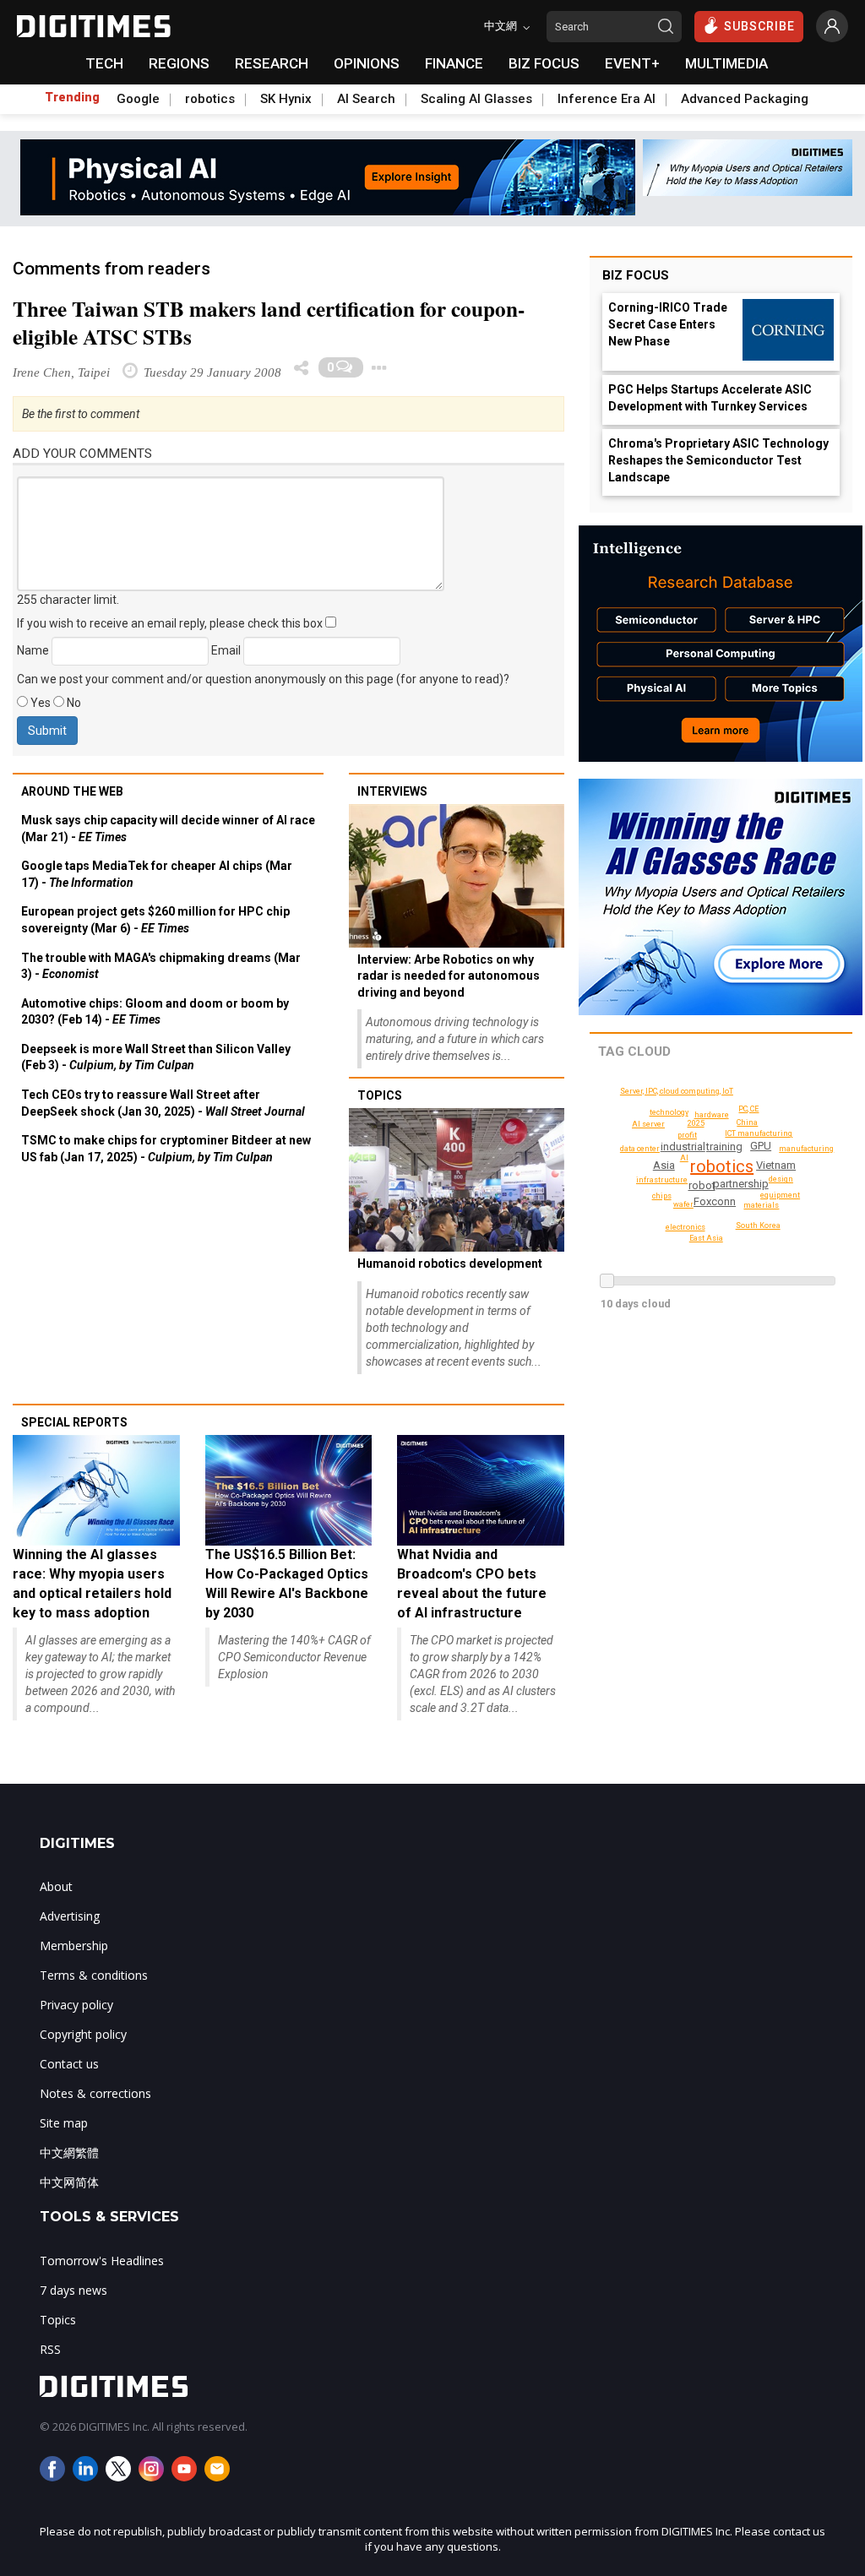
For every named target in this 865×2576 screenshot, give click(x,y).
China (747, 1122)
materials (761, 1205)
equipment (780, 1195)
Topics (380, 1095)
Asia (664, 1165)
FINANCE (454, 63)
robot (702, 1185)
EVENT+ (632, 63)
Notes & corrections (95, 2093)
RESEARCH (272, 63)
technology (669, 1112)
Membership (74, 1946)
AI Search (366, 99)
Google (138, 99)
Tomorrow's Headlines (102, 2261)
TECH (104, 63)
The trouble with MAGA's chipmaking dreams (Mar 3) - (161, 966)
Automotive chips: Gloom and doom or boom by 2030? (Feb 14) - (155, 1012)
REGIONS (179, 63)
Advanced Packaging (745, 99)
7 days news (73, 2290)
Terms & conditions (94, 1975)
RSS (50, 2349)
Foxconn (715, 1201)
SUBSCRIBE (759, 26)
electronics (685, 1227)
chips (662, 1196)
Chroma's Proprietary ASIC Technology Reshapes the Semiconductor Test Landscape (718, 460)
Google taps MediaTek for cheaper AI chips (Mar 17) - (157, 874)
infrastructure (662, 1180)
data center (640, 1149)
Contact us (69, 2064)
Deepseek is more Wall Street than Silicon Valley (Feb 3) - (156, 1057)
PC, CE (748, 1109)
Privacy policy (76, 2005)
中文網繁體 (69, 2152)
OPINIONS (367, 63)
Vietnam (776, 1165)
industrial (683, 1147)
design (781, 1179)
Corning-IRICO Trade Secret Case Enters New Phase (668, 324)
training (724, 1147)
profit (687, 1135)
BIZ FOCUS (544, 63)
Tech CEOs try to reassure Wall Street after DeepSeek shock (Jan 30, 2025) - (163, 1103)
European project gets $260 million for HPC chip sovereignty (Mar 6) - (155, 920)
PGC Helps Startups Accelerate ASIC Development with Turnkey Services (710, 398)
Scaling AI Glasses (476, 99)
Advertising (70, 1916)
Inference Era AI (607, 99)
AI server (648, 1124)
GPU (761, 1146)
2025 (696, 1123)
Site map (64, 2123)
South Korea (758, 1226)
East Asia (706, 1238)
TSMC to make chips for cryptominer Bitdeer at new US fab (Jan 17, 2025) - (166, 1149)
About (56, 1886)
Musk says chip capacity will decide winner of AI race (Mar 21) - (168, 829)
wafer (683, 1204)
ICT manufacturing (759, 1133)
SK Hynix (286, 99)
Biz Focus (636, 275)
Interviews (392, 791)
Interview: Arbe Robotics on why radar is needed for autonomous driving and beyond (449, 976)
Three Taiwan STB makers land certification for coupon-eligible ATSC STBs (269, 323)
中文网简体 (69, 2182)
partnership (741, 1184)
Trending (72, 97)
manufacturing (806, 1149)
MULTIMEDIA (726, 63)
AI (684, 1158)
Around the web (72, 791)
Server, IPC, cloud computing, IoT (677, 1091)
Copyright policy (83, 2034)
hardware (712, 1115)
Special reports (74, 1422)
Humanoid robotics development (450, 1264)
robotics (210, 99)
